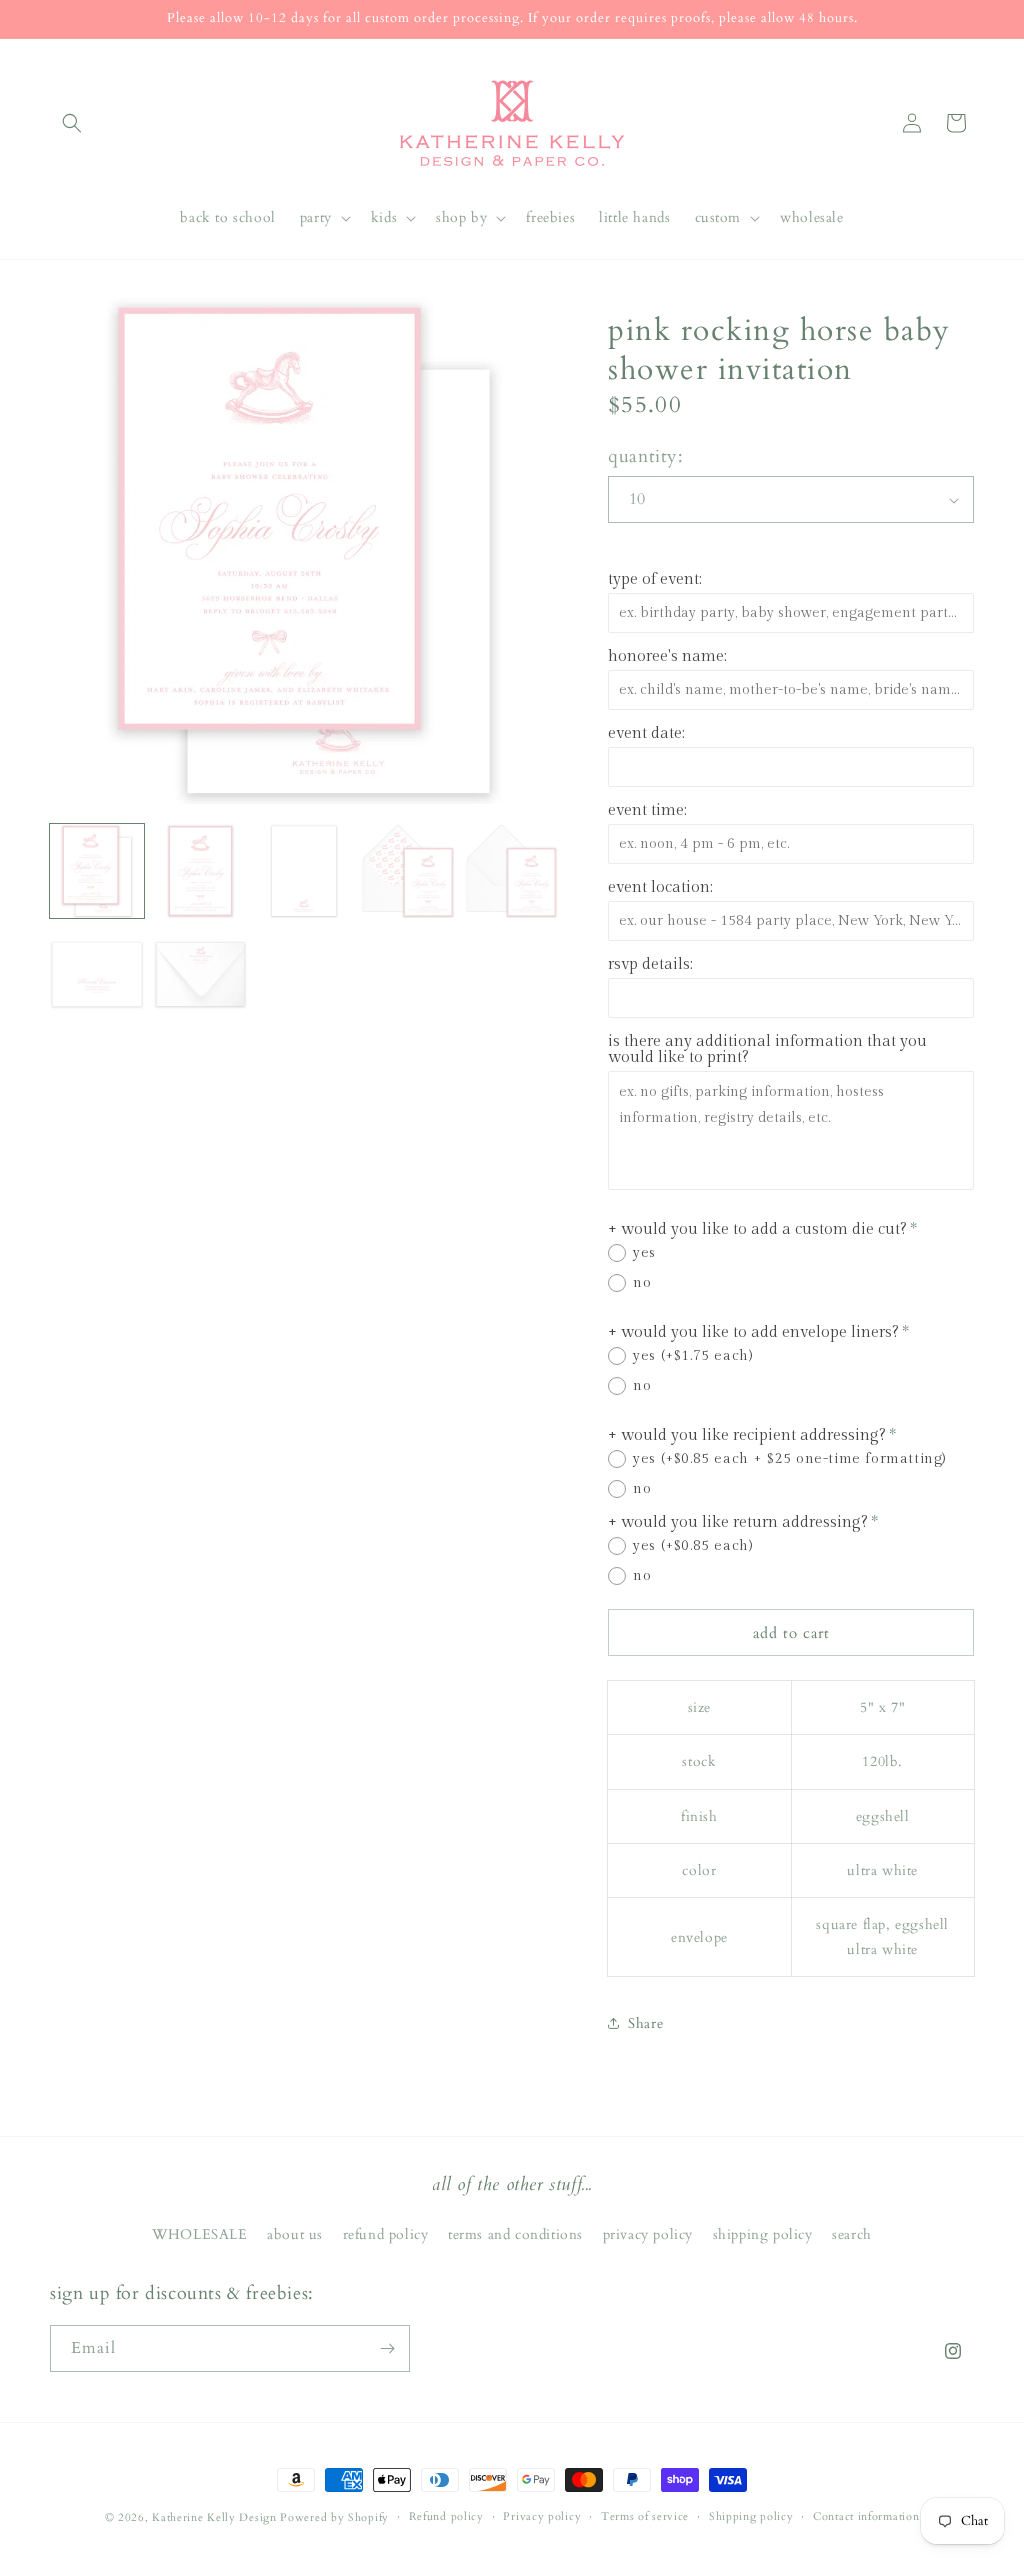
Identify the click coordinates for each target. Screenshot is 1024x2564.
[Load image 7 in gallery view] (201, 975)
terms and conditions (515, 2234)
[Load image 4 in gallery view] (408, 871)
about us (295, 2234)
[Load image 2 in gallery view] (201, 871)
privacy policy (648, 2234)
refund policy (386, 2234)
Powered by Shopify (334, 2517)
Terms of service (645, 2516)
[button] (72, 123)
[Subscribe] (387, 2348)
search (852, 2234)
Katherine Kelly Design (214, 2517)
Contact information (866, 2516)
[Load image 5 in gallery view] (512, 871)
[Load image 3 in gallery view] (304, 871)
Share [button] (645, 2023)
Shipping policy (751, 2516)
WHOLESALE (199, 2234)
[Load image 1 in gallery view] (97, 871)
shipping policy (763, 2234)
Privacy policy (542, 2516)
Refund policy (446, 2516)
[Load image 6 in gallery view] (97, 975)
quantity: (645, 456)
